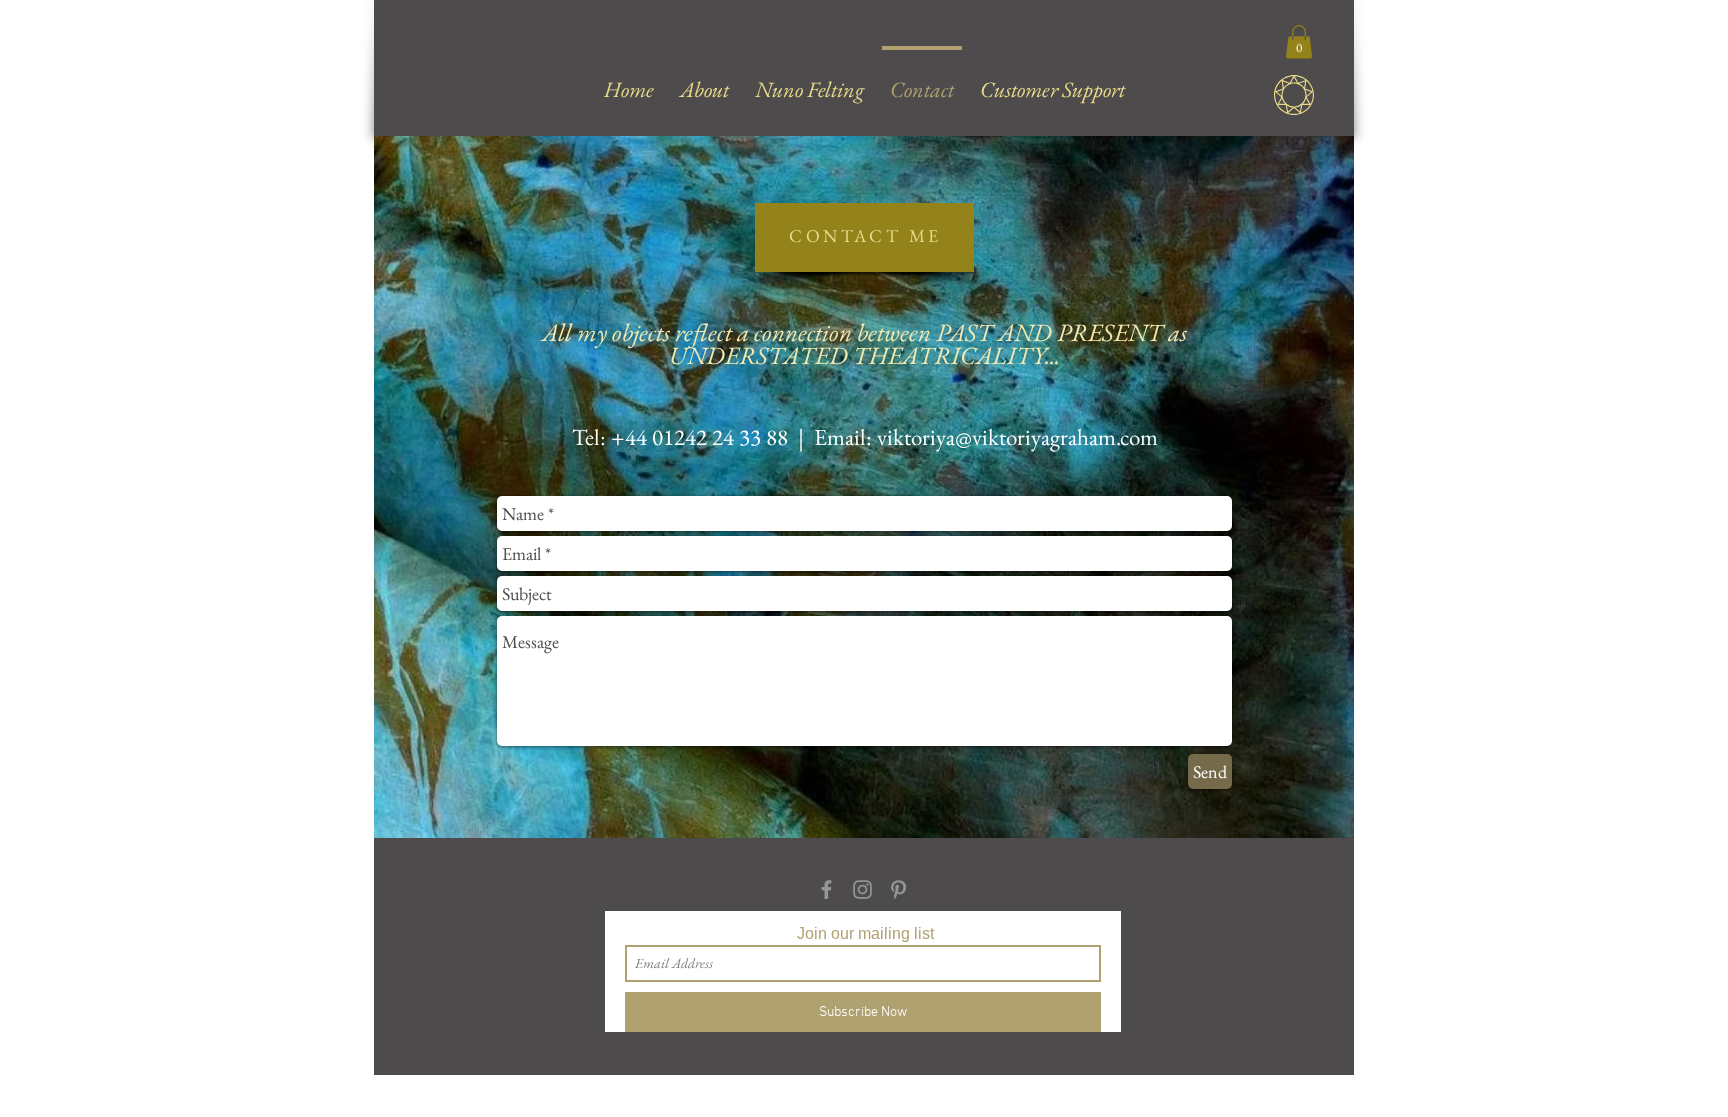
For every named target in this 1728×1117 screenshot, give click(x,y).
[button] (1299, 41)
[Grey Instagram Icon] (862, 889)
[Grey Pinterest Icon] (898, 889)
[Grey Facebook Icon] (826, 889)
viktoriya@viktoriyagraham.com (1017, 437)
